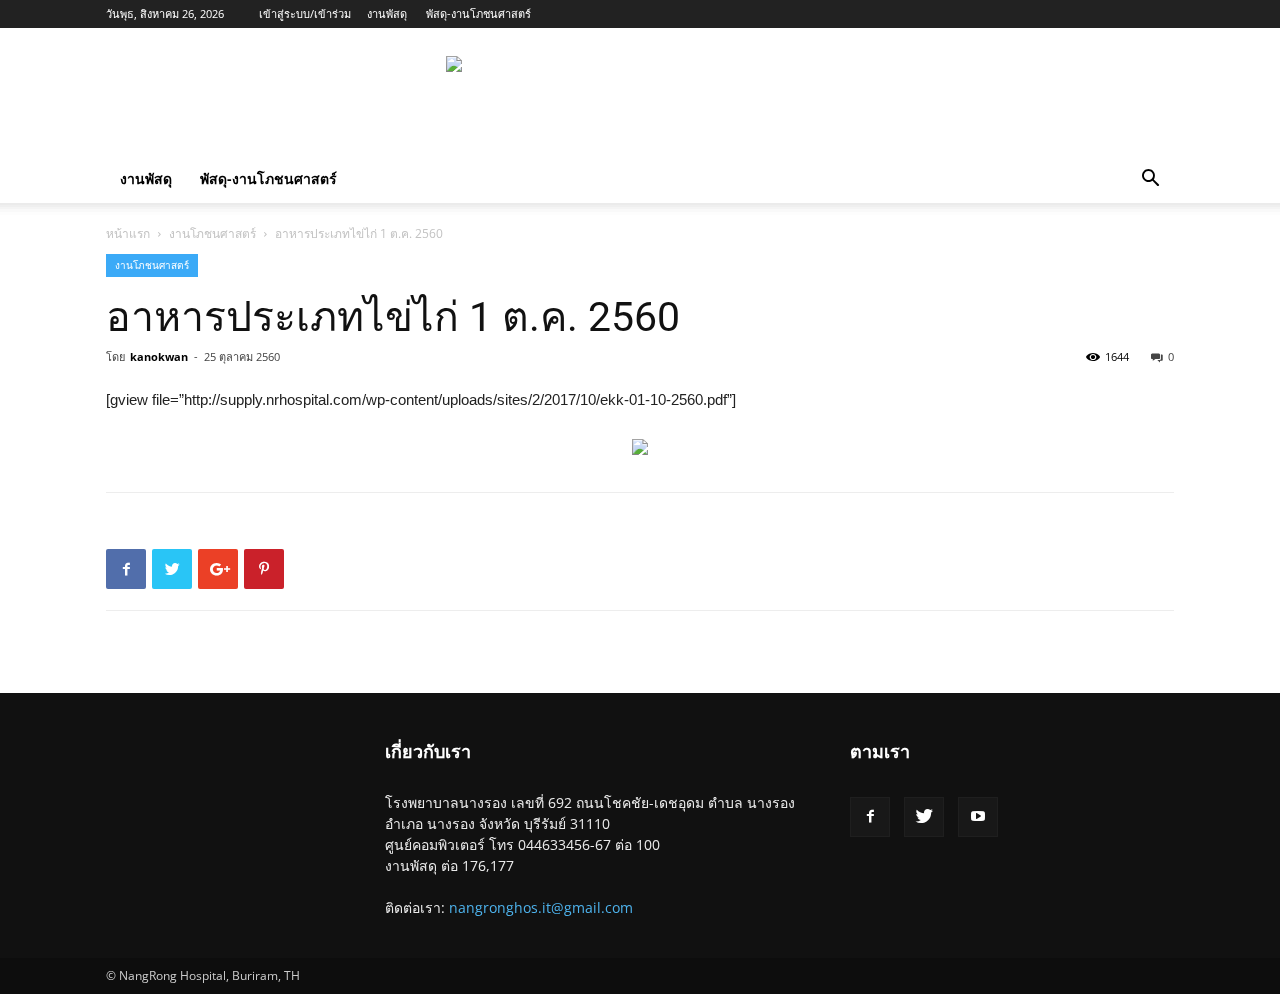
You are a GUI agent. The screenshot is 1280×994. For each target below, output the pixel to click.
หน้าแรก (128, 233)
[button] (1150, 180)
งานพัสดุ (387, 13)
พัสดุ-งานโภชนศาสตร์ (478, 13)
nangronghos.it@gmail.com (541, 907)
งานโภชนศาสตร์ (212, 233)
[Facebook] (870, 817)
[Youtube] (978, 817)
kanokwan (159, 356)
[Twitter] (924, 817)
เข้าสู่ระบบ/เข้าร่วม (305, 13)
